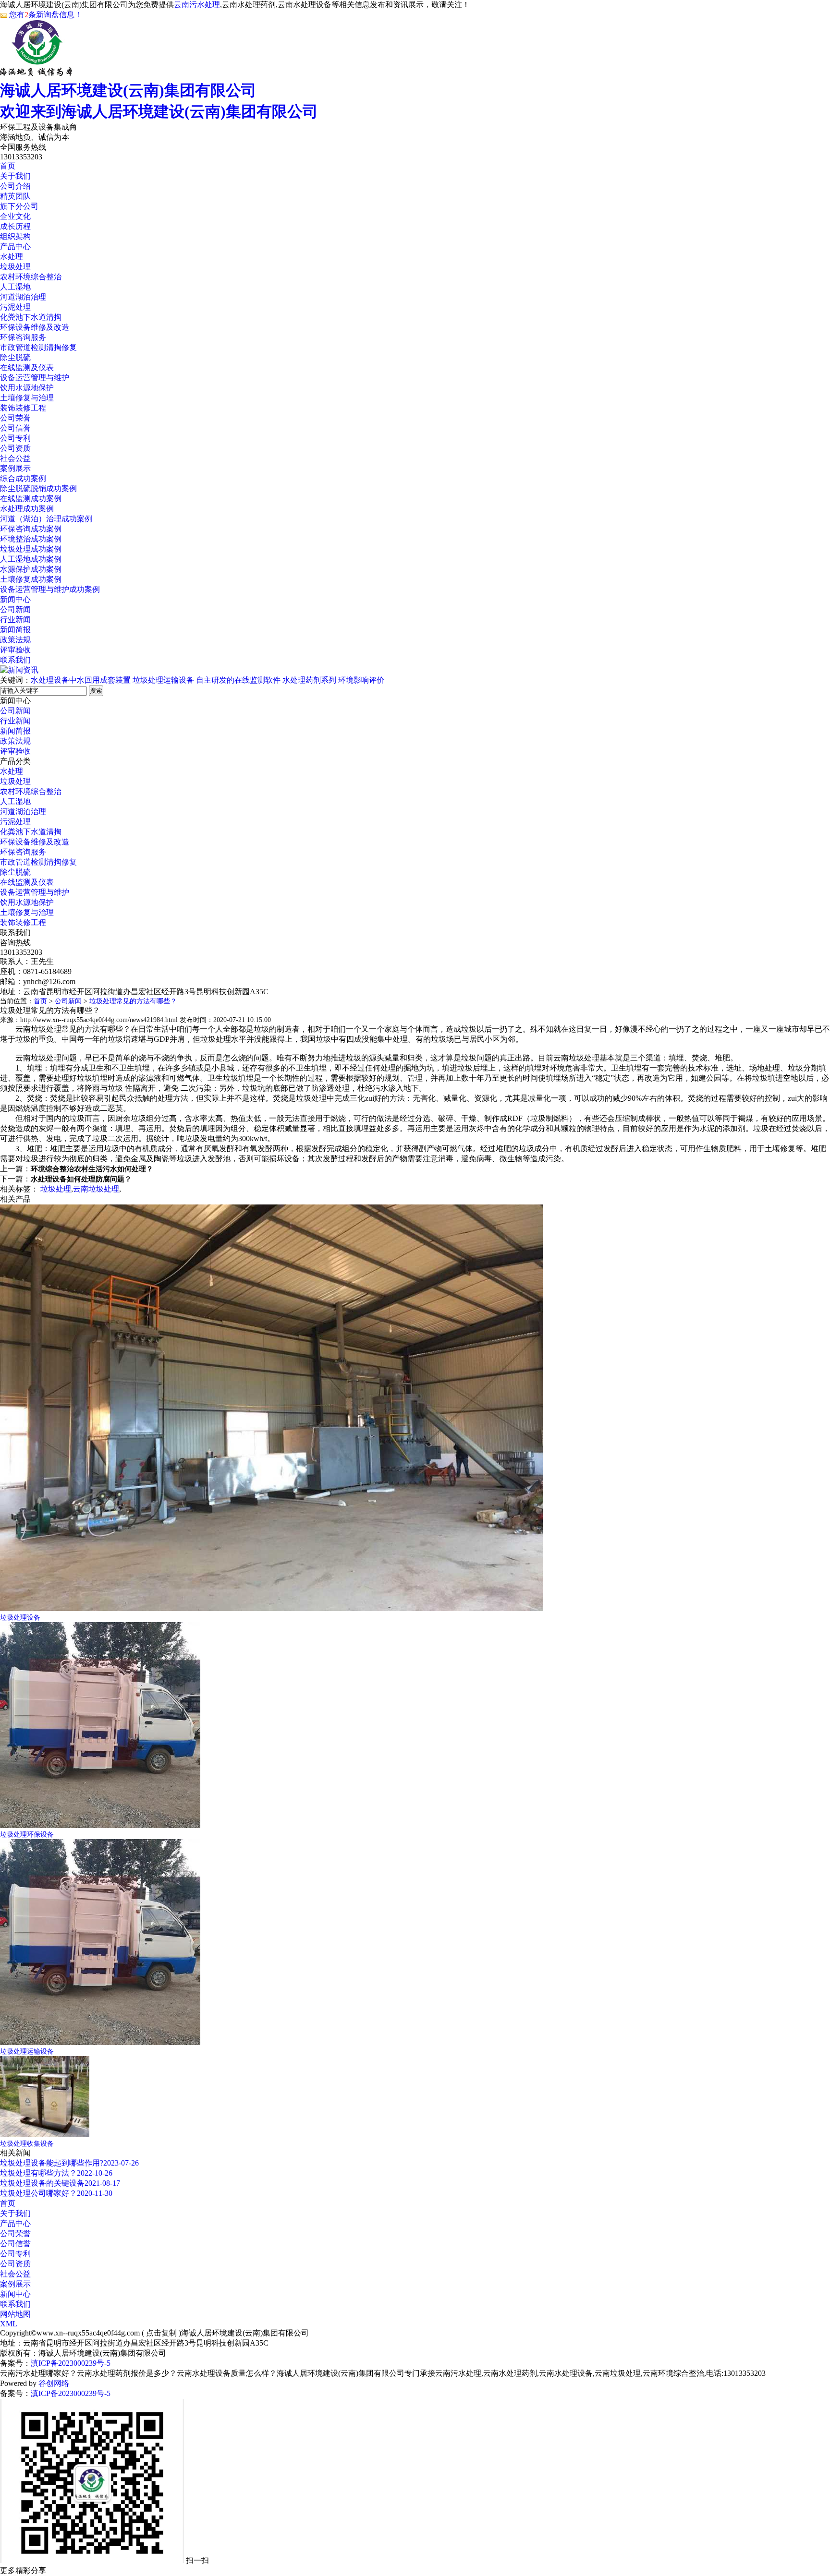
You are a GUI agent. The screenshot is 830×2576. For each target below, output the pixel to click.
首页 (8, 166)
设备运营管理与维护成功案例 (50, 589)
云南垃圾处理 (96, 1189)
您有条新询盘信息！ (46, 15)
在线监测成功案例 (31, 499)
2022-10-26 (95, 2173)
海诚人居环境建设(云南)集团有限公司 (159, 101)
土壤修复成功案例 (31, 579)
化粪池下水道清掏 (31, 317)
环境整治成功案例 (31, 539)
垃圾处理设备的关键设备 (42, 2183)
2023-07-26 (121, 2163)
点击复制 (161, 2333)
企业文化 (15, 216)
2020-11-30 (95, 2193)
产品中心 (15, 247)
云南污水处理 (197, 5)
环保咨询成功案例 (31, 529)
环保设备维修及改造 (35, 327)
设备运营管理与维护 (35, 378)
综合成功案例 (23, 478)
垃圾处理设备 (20, 1618)
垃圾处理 (15, 267)
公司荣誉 (15, 418)
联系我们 (15, 660)
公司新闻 (15, 609)
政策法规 (15, 640)
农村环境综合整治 (31, 277)
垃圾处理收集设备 (27, 2144)
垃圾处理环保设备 (27, 1835)
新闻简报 (15, 630)
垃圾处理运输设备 (163, 680)
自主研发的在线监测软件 (238, 680)
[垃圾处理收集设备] (45, 2135)
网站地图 (15, 2314)
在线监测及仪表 (27, 367)
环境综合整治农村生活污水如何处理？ (92, 1169)
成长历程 (15, 226)
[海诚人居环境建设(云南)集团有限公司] (36, 71)
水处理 (12, 257)
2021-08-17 (102, 2183)
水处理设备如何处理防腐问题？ (81, 1179)
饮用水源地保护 (27, 388)
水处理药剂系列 (309, 680)
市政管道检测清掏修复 (38, 347)
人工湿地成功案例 (31, 559)
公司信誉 (15, 428)
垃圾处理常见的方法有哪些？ (133, 1001)
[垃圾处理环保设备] (100, 1825)
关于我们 (15, 176)
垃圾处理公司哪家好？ (38, 2193)
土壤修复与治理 (27, 398)
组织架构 (15, 236)
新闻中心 (15, 599)
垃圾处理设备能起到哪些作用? (52, 2163)
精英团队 (15, 196)
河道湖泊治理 (23, 297)
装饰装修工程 (23, 408)
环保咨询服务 (23, 337)
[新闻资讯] (19, 670)
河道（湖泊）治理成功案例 (46, 519)
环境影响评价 (361, 680)
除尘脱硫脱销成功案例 (38, 488)
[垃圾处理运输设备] (100, 2042)
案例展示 (15, 468)
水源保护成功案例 (31, 569)
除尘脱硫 (15, 357)
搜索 (96, 691)
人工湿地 (15, 287)
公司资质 (15, 448)
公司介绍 (15, 186)
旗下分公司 (19, 206)
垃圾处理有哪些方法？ (38, 2173)
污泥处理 (15, 307)
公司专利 (15, 438)
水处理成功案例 (27, 509)
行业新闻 (15, 620)
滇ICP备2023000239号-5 (71, 2363)
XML (9, 2324)
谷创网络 (54, 2383)
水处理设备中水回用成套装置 (81, 680)
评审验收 (15, 650)
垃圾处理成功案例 (31, 549)
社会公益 (15, 458)
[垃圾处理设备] (271, 1608)
